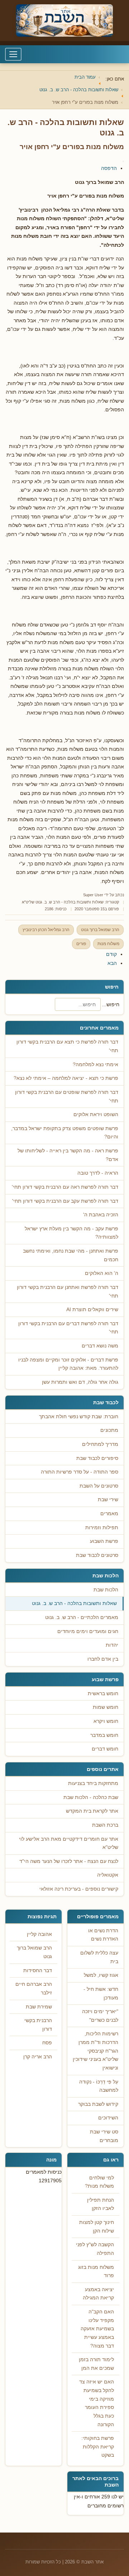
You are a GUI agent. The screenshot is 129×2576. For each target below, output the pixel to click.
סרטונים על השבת (99, 1486)
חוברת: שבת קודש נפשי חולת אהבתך (79, 1417)
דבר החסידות (38, 1971)
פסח (47, 2043)
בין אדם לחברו (103, 1659)
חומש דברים (105, 1749)
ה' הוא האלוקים (102, 1273)
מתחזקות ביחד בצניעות (93, 1783)
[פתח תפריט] (13, 54)
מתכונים (109, 1430)
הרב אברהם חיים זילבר (34, 1988)
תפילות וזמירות (102, 1528)
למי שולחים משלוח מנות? (99, 2182)
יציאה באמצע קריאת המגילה (98, 2294)
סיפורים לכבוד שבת (97, 1458)
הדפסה (109, 168)
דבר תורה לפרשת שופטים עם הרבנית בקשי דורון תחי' (67, 1097)
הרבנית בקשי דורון (38, 2025)
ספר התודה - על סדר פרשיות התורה (80, 1472)
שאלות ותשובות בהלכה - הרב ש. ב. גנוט (74, 1603)
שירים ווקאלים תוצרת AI (92, 1310)
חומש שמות (106, 1707)
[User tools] (123, 161)
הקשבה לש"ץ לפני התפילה (95, 2249)
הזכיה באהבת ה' (101, 1215)
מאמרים (109, 1514)
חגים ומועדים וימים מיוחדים (88, 1631)
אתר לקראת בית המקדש (92, 1811)
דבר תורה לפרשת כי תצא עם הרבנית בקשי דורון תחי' (67, 1046)
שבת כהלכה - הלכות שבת (91, 1797)
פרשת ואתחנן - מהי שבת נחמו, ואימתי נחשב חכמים (71, 1255)
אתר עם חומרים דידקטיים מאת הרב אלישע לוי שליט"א (69, 1843)
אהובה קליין (39, 1934)
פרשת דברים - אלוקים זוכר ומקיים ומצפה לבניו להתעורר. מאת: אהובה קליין (68, 1364)
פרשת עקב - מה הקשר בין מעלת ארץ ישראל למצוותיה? (71, 1233)
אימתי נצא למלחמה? (95, 1065)
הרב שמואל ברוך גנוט (100, 930)
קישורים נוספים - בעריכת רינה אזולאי (79, 1889)
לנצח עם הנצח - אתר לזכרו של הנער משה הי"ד (69, 1861)
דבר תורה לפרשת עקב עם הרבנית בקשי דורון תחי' (65, 1201)
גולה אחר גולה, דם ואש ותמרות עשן (80, 1382)
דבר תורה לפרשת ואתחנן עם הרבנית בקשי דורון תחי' (68, 1292)
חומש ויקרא (106, 1721)
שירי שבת (108, 1500)
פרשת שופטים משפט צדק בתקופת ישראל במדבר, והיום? (65, 1133)
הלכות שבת (106, 1590)
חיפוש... (111, 1004)
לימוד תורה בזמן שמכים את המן (96, 2364)
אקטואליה (108, 1875)
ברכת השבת (105, 1825)
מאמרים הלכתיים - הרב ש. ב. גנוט (82, 1617)
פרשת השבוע (104, 1541)
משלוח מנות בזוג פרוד (96, 2272)
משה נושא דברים (100, 1346)
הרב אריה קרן (38, 2057)
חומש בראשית (103, 1694)
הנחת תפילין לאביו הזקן (101, 2204)
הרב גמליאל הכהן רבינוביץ (46, 930)
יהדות (112, 1645)
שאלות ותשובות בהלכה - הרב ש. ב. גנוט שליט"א (63, 902)
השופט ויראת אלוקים (96, 1114)
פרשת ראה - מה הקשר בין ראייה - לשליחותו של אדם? (68, 1155)
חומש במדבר (104, 1735)
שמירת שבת (39, 2007)
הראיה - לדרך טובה (98, 1173)
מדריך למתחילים (100, 1444)
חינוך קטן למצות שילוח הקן (97, 2227)
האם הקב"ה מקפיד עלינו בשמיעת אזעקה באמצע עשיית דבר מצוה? (97, 2329)
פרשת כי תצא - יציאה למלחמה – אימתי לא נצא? (66, 1078)
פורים (81, 944)
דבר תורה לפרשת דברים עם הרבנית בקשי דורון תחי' (68, 1328)
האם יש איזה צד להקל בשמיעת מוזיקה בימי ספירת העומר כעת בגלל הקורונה (97, 2403)
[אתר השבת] (64, 20)
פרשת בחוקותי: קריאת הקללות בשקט (98, 2447)
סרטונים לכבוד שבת (97, 1555)
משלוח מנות (108, 944)
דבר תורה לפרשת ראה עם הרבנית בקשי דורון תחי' (65, 1187)
